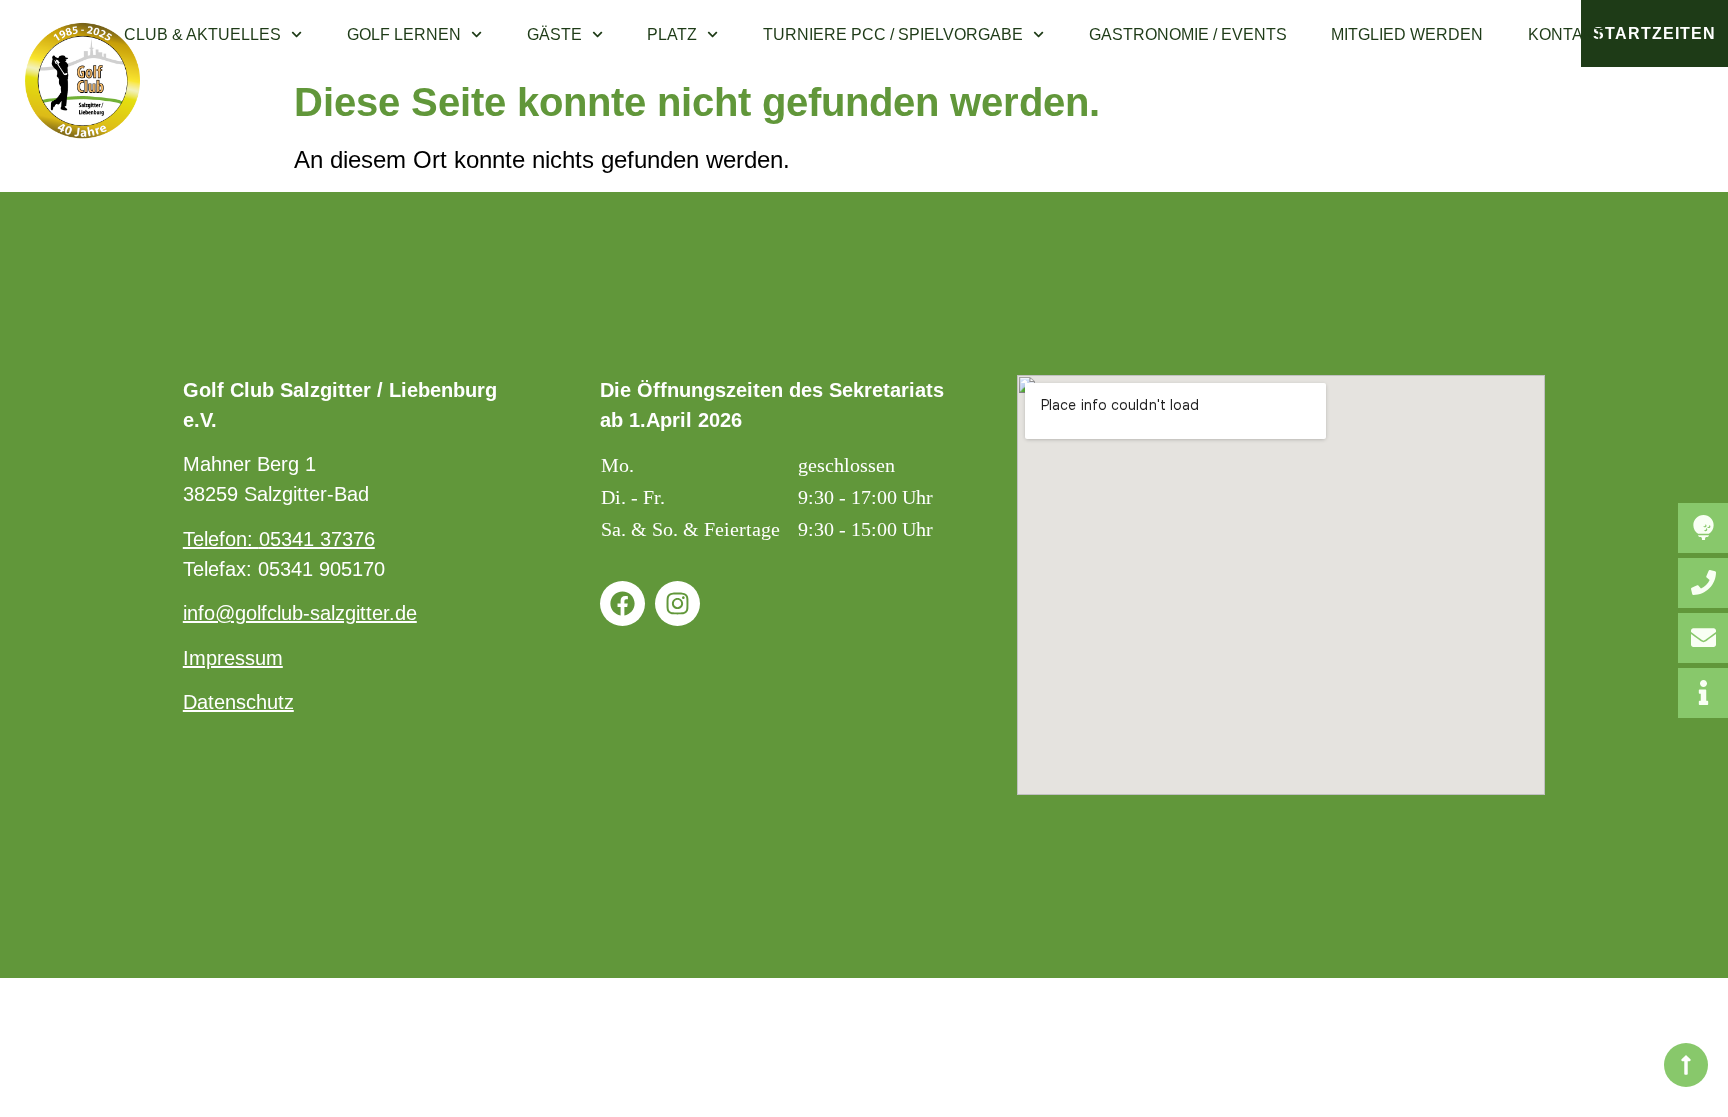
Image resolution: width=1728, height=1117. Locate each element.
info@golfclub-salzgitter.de (300, 613)
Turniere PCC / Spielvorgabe (893, 34)
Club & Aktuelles (202, 34)
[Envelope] (1703, 638)
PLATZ (672, 34)
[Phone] (1703, 583)
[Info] (1703, 693)
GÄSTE (554, 34)
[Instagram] (677, 603)
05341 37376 (317, 539)
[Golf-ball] (1703, 528)
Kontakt (1566, 34)
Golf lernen (404, 34)
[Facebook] (622, 603)
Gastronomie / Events (1188, 34)
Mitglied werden (1407, 34)
